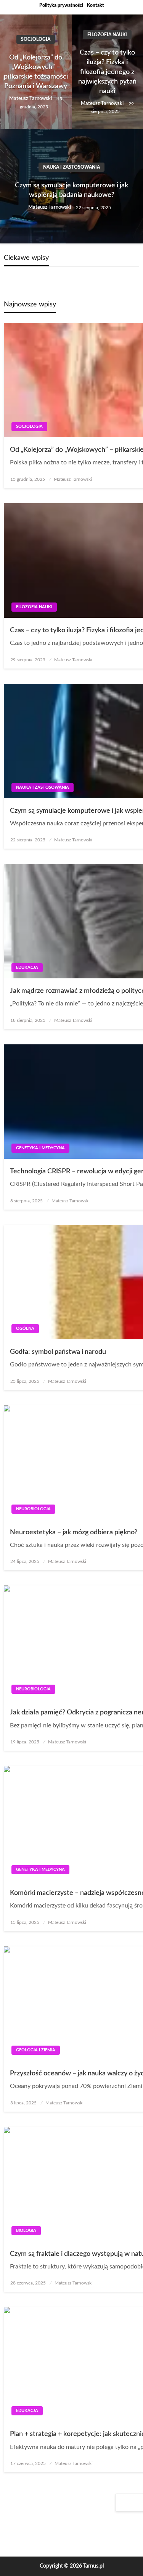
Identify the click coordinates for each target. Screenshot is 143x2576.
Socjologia (36, 39)
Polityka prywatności (61, 5)
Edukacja (27, 967)
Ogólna (25, 1328)
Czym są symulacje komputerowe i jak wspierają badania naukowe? (71, 190)
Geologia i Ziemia (36, 2050)
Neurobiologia (33, 1509)
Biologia (26, 2230)
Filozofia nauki (107, 35)
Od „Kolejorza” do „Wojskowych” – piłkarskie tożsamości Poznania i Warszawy (36, 72)
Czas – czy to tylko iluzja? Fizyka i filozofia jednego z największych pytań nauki (107, 72)
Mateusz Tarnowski (31, 99)
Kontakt (96, 5)
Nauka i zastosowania (71, 167)
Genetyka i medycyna (40, 1148)
